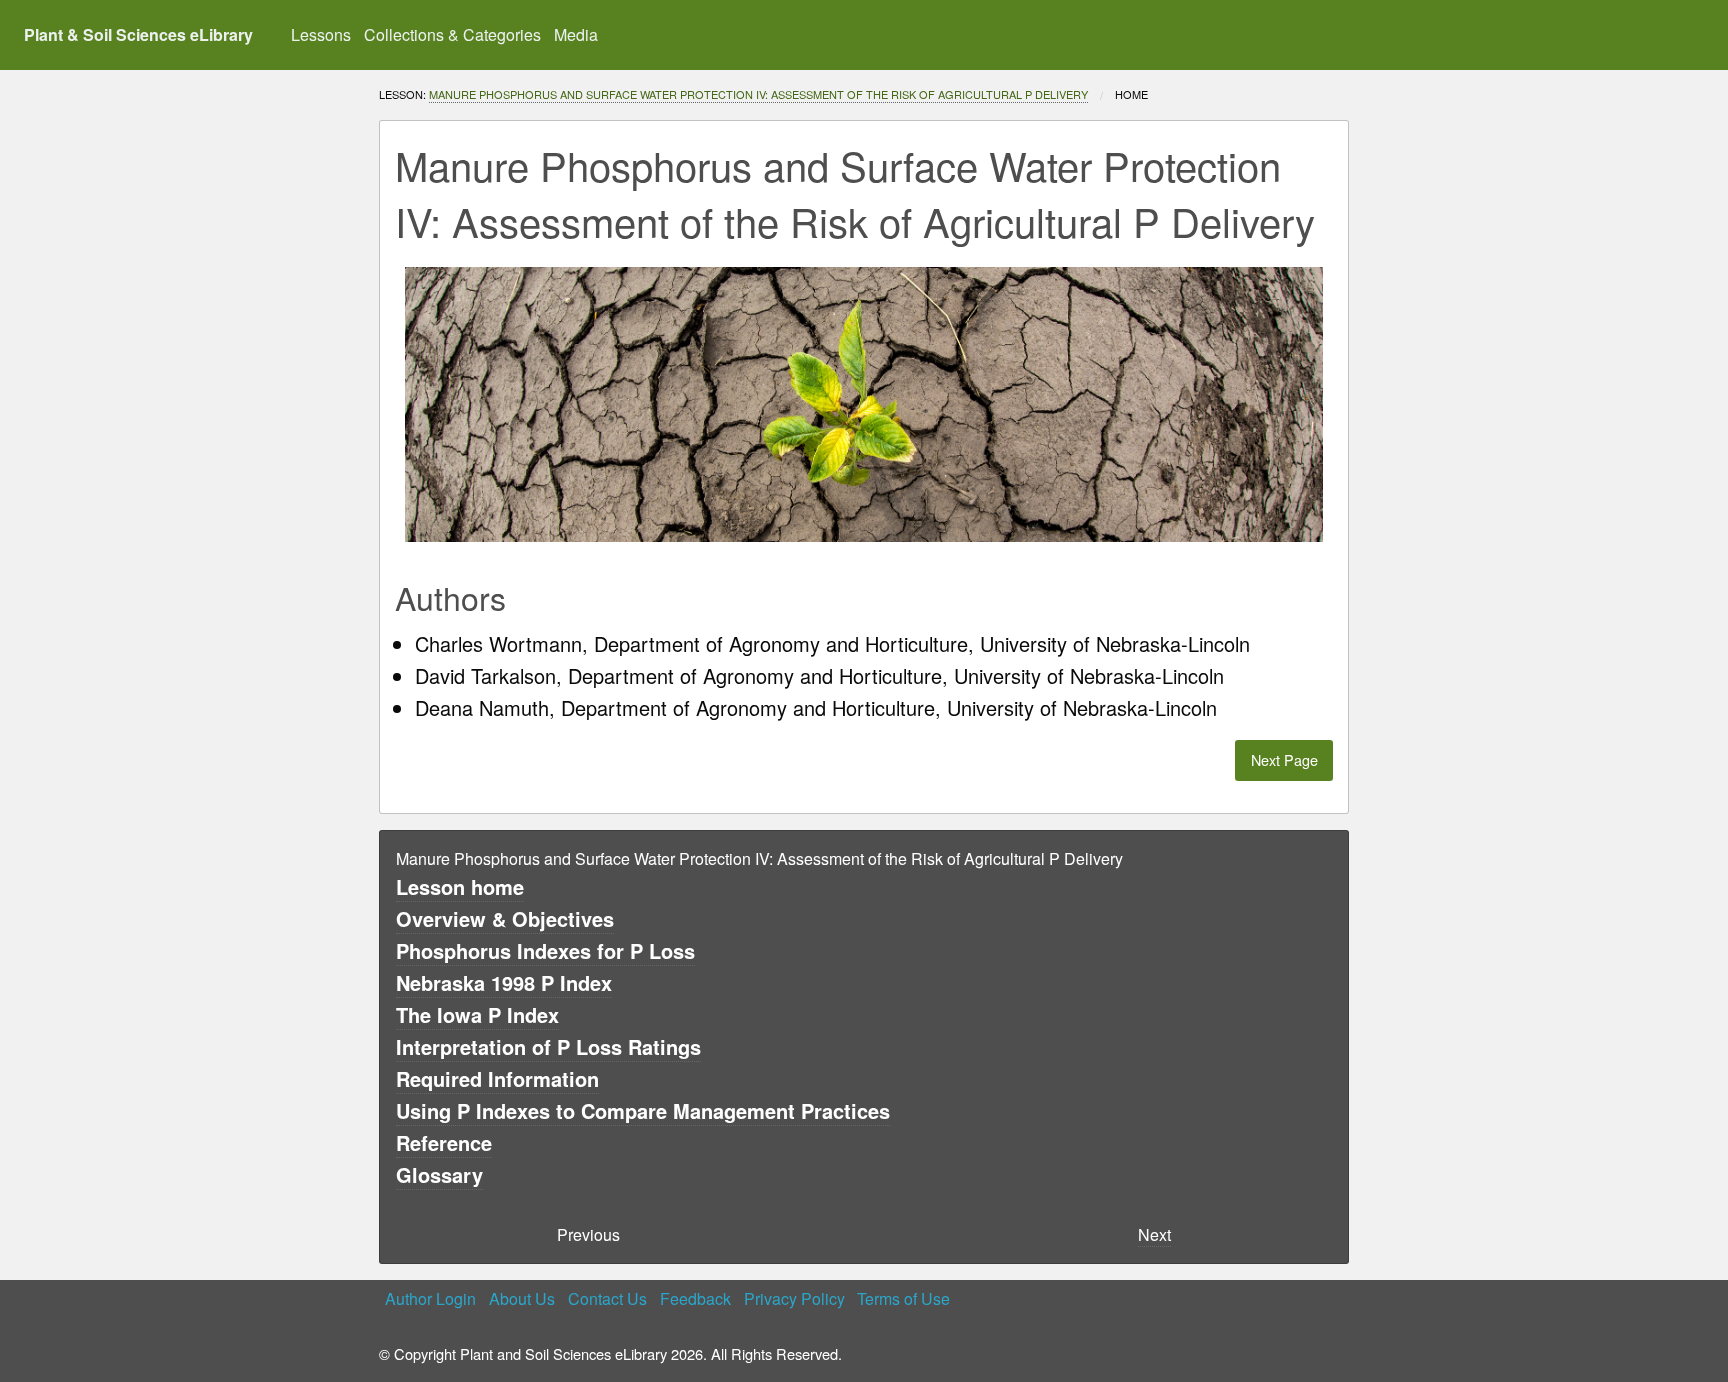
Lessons (321, 34)
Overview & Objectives (505, 918)
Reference (444, 1142)
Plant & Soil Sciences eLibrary (138, 34)
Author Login (430, 1298)
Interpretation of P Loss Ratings (548, 1046)
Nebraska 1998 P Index (504, 982)
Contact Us (607, 1298)
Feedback (695, 1298)
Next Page (1284, 759)
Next (1154, 1234)
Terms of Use (903, 1298)
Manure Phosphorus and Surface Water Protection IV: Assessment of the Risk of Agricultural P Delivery (758, 94)
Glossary (439, 1174)
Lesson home (460, 886)
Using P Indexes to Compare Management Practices (643, 1110)
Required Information (497, 1078)
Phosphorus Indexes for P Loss (545, 950)
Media (576, 34)
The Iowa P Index (477, 1014)
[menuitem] (321, 35)
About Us (522, 1298)
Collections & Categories (452, 34)
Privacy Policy (794, 1298)
